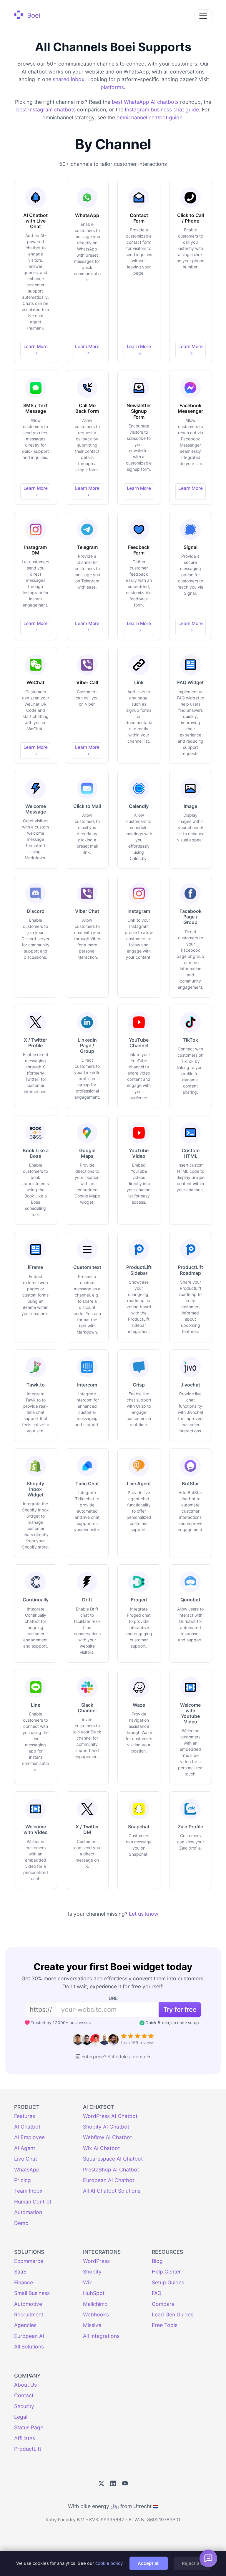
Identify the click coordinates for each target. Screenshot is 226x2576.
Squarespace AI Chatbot (113, 2159)
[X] (101, 2484)
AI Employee (29, 2137)
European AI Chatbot (109, 2180)
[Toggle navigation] (203, 16)
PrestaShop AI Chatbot (111, 2170)
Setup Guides (168, 2282)
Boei (33, 15)
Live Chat (26, 2159)
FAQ (157, 2293)
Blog (157, 2261)
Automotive (28, 2304)
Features (25, 2116)
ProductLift (28, 2449)
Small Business (32, 2293)
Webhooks (96, 2314)
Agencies (25, 2325)
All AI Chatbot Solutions (112, 2191)
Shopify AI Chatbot (106, 2127)
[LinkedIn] (113, 2484)
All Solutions (29, 2347)
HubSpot (94, 2293)
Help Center (166, 2272)
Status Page (29, 2427)
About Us (25, 2385)
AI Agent (25, 2148)
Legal (21, 2417)
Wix (88, 2282)
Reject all (192, 2563)
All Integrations (101, 2336)
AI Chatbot (27, 2127)
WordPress (96, 2261)
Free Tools (165, 2325)
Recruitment (29, 2314)
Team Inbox (28, 2191)
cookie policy (109, 2563)
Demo (21, 2223)
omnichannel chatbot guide (149, 117)
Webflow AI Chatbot (107, 2137)
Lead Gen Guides (173, 2314)
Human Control (33, 2202)
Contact (24, 2395)
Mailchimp (95, 2304)
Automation (28, 2212)
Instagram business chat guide (162, 110)
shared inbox (69, 79)
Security (24, 2406)
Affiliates (25, 2438)
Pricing (23, 2180)
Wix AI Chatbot (101, 2148)
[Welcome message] (208, 2558)
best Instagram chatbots (46, 110)
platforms (112, 87)
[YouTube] (125, 2484)
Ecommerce (29, 2261)
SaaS (20, 2272)
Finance (24, 2282)
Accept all (149, 2563)
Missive (92, 2325)
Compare (163, 2304)
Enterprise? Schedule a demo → (116, 2057)
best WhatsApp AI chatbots (145, 102)
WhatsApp (27, 2170)
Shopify (92, 2272)
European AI (29, 2336)
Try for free (180, 2009)
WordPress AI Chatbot (110, 2116)
